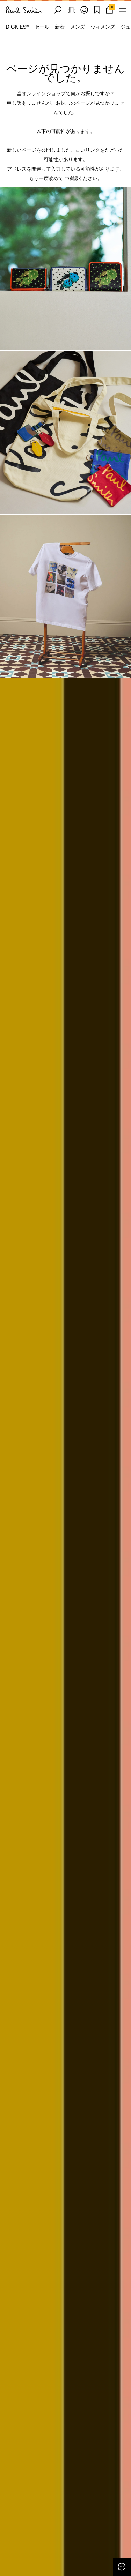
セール (42, 27)
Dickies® (17, 27)
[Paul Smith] (25, 10)
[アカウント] (84, 10)
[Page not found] (65, 268)
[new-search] (58, 10)
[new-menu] (123, 10)
